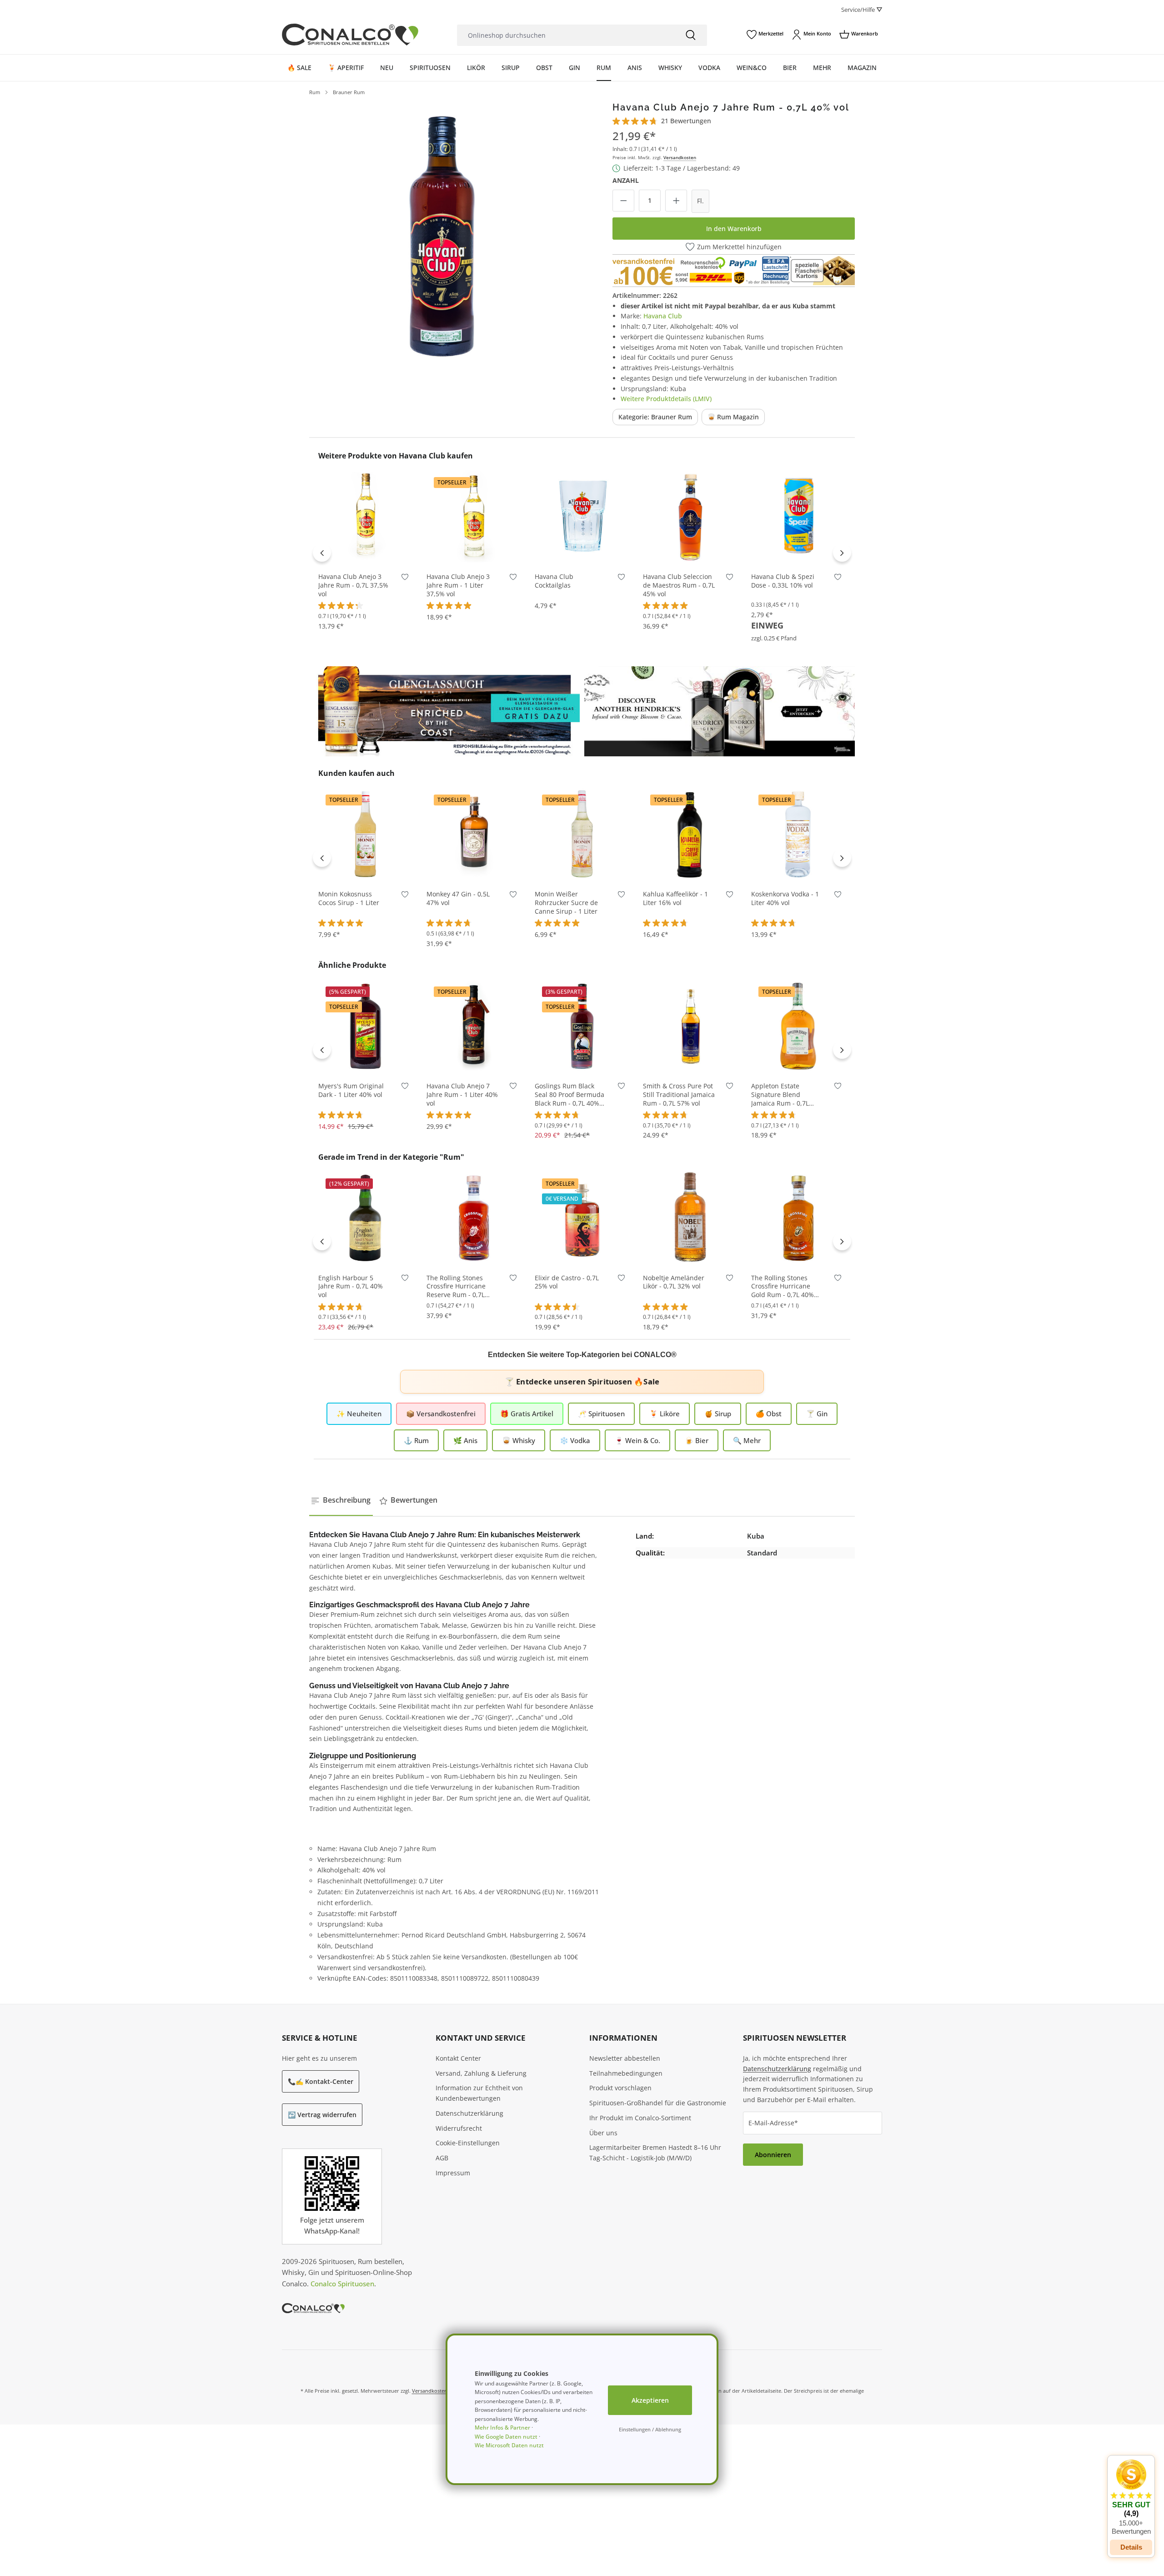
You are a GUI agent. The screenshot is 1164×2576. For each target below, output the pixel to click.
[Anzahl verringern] (623, 201)
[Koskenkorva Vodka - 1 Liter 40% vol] (798, 834)
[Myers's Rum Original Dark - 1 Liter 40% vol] (366, 1026)
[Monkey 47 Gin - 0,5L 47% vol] (474, 834)
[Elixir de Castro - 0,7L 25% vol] (582, 1218)
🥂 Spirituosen (601, 1414)
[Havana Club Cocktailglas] (582, 516)
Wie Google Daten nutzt (506, 2437)
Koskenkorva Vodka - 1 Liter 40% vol (785, 898)
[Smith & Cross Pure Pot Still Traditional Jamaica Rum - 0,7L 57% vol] (690, 1026)
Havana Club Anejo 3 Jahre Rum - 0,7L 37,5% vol (353, 585)
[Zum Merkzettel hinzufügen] (405, 579)
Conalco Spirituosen (342, 2284)
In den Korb (366, 550)
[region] (442, 235)
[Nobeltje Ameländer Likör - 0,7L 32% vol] (690, 1218)
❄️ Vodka (575, 1440)
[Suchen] (691, 35)
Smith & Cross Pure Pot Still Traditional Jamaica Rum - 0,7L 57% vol (679, 1095)
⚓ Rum (416, 1440)
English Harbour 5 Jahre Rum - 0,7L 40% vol (351, 1287)
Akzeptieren (650, 2400)
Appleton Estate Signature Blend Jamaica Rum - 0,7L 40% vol (780, 1095)
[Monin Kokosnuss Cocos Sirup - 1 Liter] (366, 834)
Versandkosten (680, 157)
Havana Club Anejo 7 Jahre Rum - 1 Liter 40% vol (462, 1095)
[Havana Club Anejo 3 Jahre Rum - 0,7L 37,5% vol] (366, 516)
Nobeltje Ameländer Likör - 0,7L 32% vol (674, 1282)
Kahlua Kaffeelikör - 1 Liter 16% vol (675, 898)
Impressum (453, 2173)
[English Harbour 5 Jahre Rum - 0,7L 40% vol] (366, 1218)
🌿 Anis (465, 1440)
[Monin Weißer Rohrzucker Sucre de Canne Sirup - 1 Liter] (582, 834)
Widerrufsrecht (459, 2128)
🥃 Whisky (519, 1440)
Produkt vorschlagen (620, 2088)
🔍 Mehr (747, 1440)
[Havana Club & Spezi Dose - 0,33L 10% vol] (798, 516)
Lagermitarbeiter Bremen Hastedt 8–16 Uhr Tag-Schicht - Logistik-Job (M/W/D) (655, 2153)
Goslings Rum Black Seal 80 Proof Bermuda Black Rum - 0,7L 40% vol (569, 1095)
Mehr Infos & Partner (502, 2428)
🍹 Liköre (665, 1414)
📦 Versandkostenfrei (441, 1414)
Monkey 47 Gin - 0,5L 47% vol (458, 898)
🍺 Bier (697, 1440)
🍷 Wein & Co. (637, 1440)
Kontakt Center (458, 2058)
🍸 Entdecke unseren (582, 1381)
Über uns (603, 2133)
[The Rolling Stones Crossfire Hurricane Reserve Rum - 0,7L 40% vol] (474, 1218)
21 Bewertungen (686, 121)
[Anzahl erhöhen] (676, 201)
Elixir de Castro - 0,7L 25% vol (567, 1282)
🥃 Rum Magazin (733, 417)
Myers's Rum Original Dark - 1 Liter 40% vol (351, 1090)
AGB (442, 2158)
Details (1131, 2547)
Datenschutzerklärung (469, 2113)
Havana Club (663, 316)
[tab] (341, 1500)
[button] (1131, 2497)
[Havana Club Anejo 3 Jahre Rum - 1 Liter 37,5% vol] (474, 516)
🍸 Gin (817, 1414)
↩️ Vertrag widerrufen (322, 2115)
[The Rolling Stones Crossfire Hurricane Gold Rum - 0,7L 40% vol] (798, 1218)
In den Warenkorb (734, 229)
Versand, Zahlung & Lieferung (481, 2073)
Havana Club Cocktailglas (554, 581)
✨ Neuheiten (359, 1414)
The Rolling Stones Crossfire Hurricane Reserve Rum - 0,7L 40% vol (456, 1287)
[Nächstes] (842, 553)
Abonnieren (773, 2155)
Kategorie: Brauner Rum (655, 417)
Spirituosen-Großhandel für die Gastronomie (658, 2103)
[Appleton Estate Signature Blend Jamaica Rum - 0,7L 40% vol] (798, 1026)
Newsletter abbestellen (625, 2058)
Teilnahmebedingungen (626, 2073)
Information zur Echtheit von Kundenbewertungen (479, 2093)
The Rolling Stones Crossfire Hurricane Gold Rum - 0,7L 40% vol (783, 1287)
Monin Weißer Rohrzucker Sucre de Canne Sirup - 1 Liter (566, 903)
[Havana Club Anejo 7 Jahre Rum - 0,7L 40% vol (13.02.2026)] (442, 235)
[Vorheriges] (322, 553)
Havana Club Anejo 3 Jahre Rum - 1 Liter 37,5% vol (458, 585)
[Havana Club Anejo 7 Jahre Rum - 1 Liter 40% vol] (474, 1026)
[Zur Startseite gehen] (350, 35)
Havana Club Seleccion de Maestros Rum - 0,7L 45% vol (679, 585)
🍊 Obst (769, 1414)
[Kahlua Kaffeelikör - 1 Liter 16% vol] (690, 834)
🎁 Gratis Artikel (527, 1414)
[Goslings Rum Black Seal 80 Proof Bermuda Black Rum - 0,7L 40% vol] (582, 1026)
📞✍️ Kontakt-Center (321, 2081)
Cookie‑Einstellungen (468, 2143)
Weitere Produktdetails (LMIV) (666, 399)
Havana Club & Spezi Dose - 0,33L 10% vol (783, 581)
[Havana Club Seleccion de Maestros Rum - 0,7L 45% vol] (690, 516)
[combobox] (566, 35)
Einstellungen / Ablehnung (650, 2429)
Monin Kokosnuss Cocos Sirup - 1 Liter (349, 898)
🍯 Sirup (718, 1414)
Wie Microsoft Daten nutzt (509, 2445)
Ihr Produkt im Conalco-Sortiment (640, 2118)
